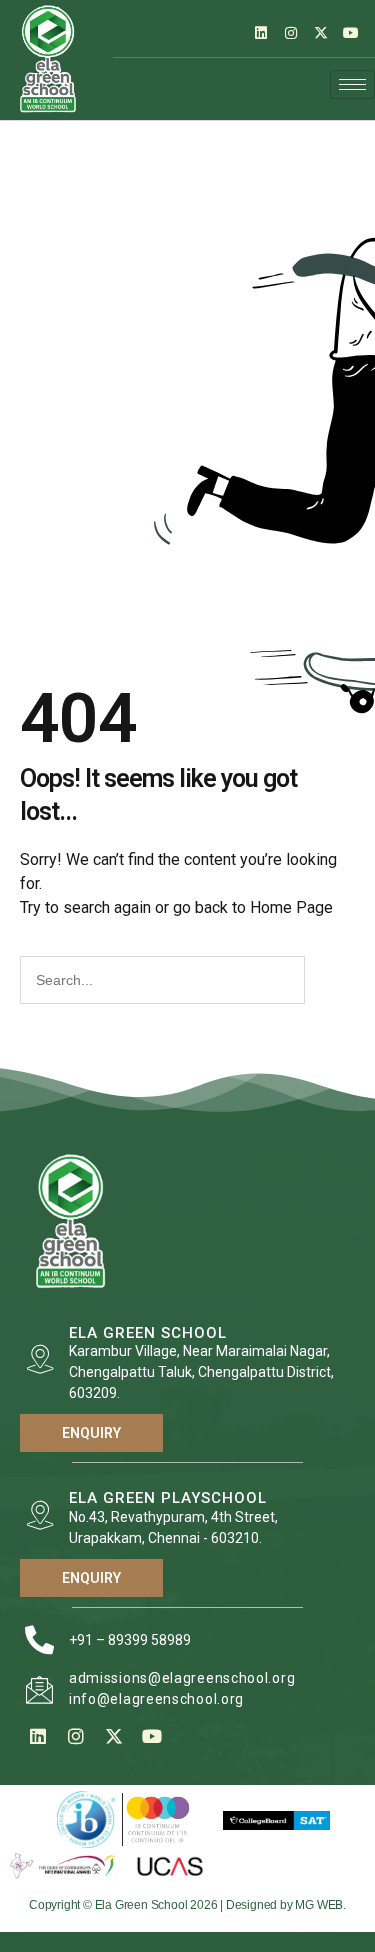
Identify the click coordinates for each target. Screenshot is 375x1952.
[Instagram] (291, 33)
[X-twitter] (321, 33)
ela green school (148, 1333)
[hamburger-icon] (352, 84)
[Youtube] (351, 33)
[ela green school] (39, 1359)
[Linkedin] (261, 33)
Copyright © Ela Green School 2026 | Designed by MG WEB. (187, 1905)
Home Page (291, 907)
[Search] (327, 980)
